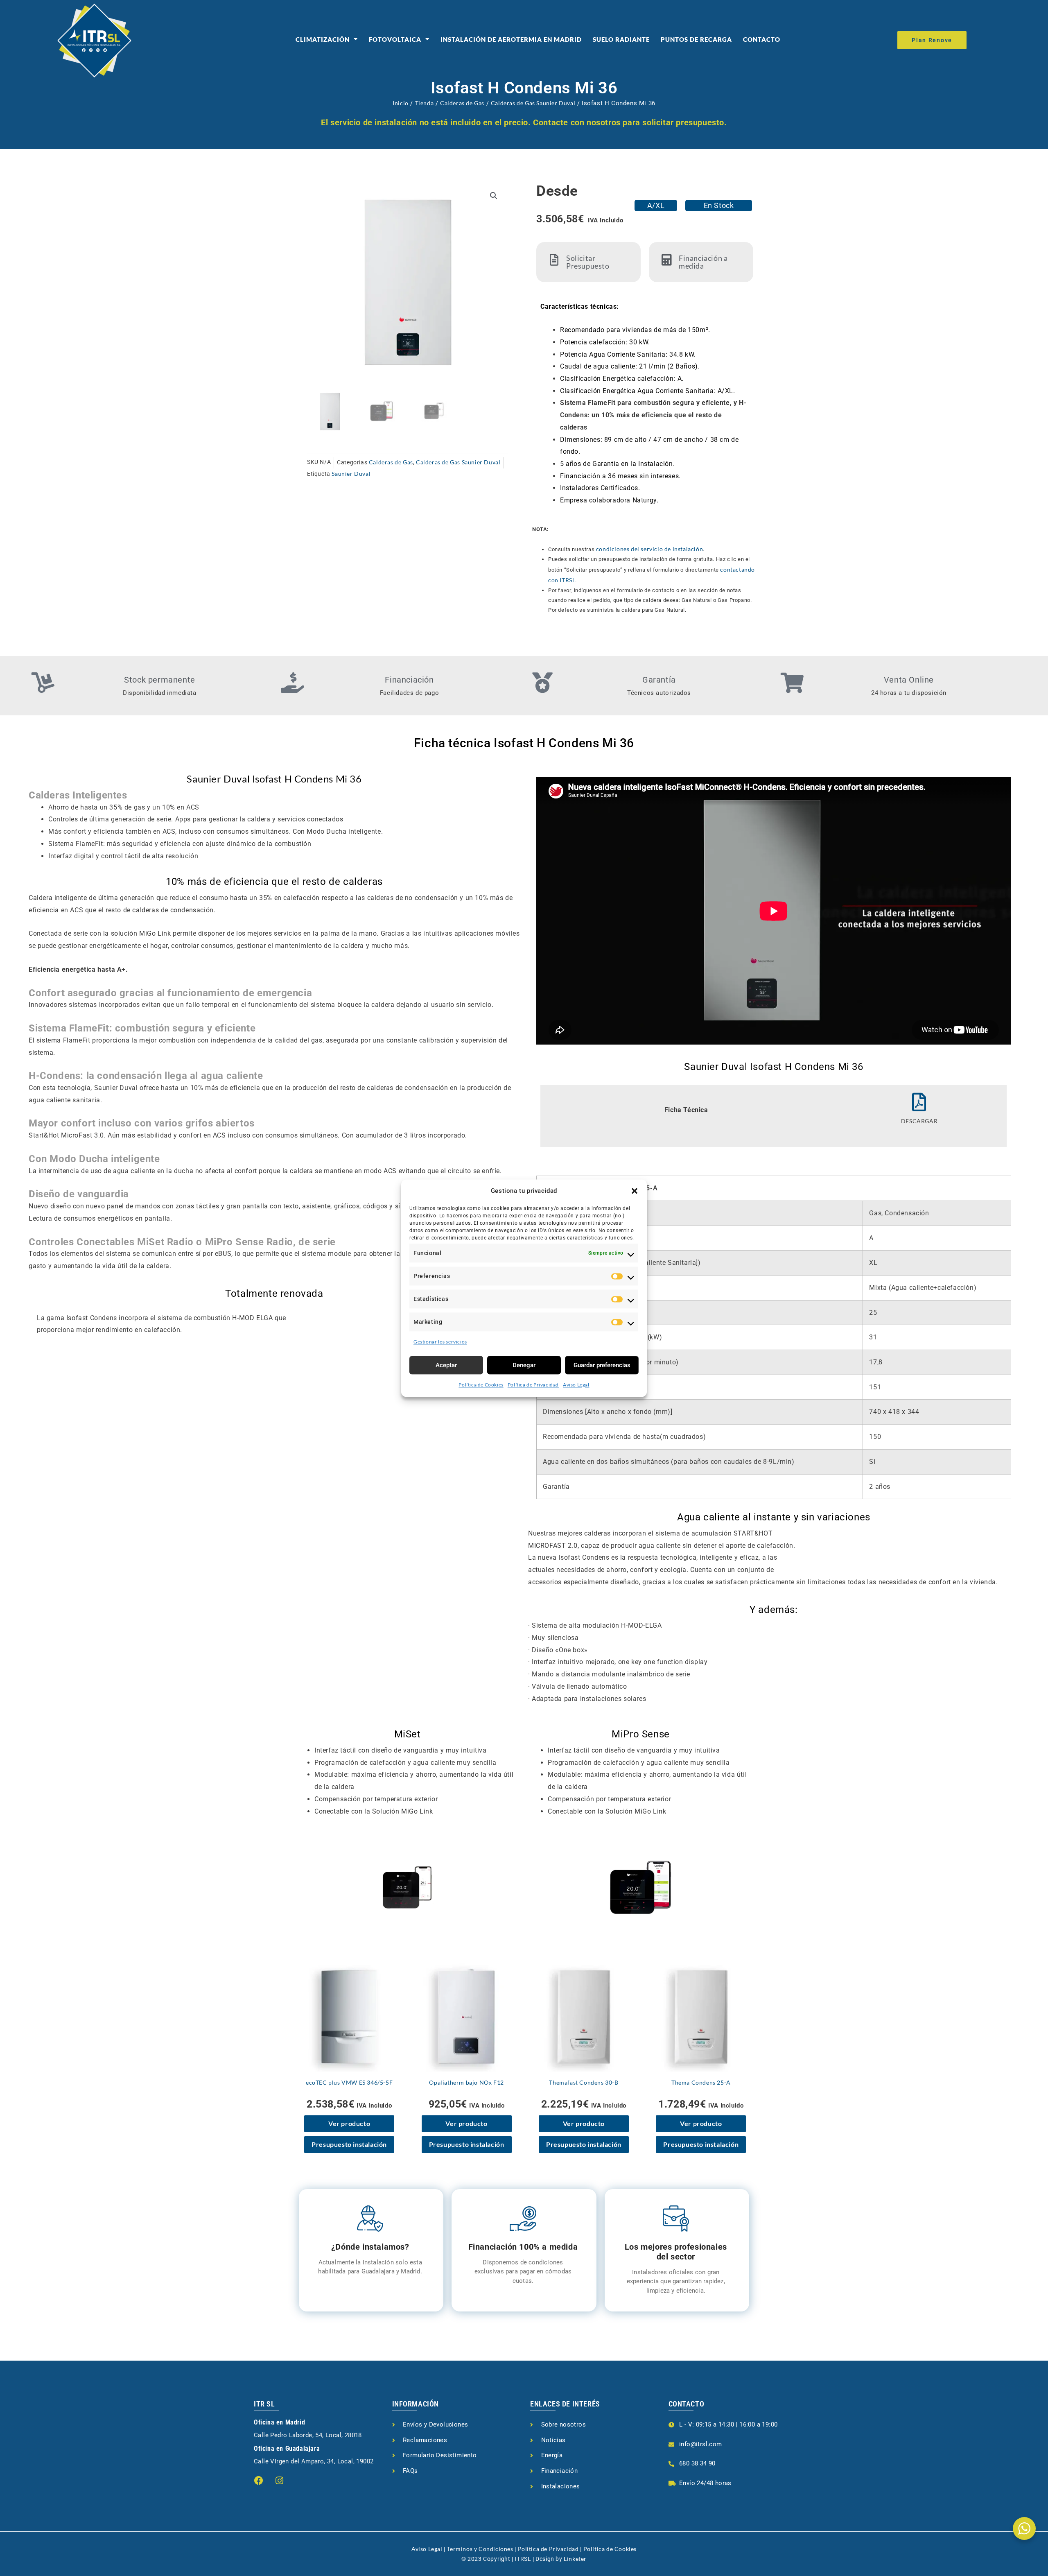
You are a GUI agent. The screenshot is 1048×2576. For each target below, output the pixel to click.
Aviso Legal (576, 1385)
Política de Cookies (481, 1385)
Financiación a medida (703, 262)
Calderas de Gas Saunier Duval (533, 103)
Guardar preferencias (602, 1365)
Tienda (425, 103)
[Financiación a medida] (667, 260)
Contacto (762, 39)
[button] (635, 1191)
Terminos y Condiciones (480, 2549)
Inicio (401, 103)
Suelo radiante (621, 39)
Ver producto (349, 2123)
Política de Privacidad (533, 1385)
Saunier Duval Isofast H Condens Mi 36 (274, 779)
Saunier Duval (351, 474)
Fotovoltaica (395, 39)
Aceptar (446, 1365)
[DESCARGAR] (919, 1102)
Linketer (575, 2559)
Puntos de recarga (696, 39)
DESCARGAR (919, 1121)
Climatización (323, 39)
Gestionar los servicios (440, 1342)
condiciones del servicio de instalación (649, 549)
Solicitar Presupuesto (588, 262)
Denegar (524, 1365)
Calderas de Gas (462, 103)
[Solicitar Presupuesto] (554, 260)
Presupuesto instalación (349, 2144)
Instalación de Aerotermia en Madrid (511, 39)
